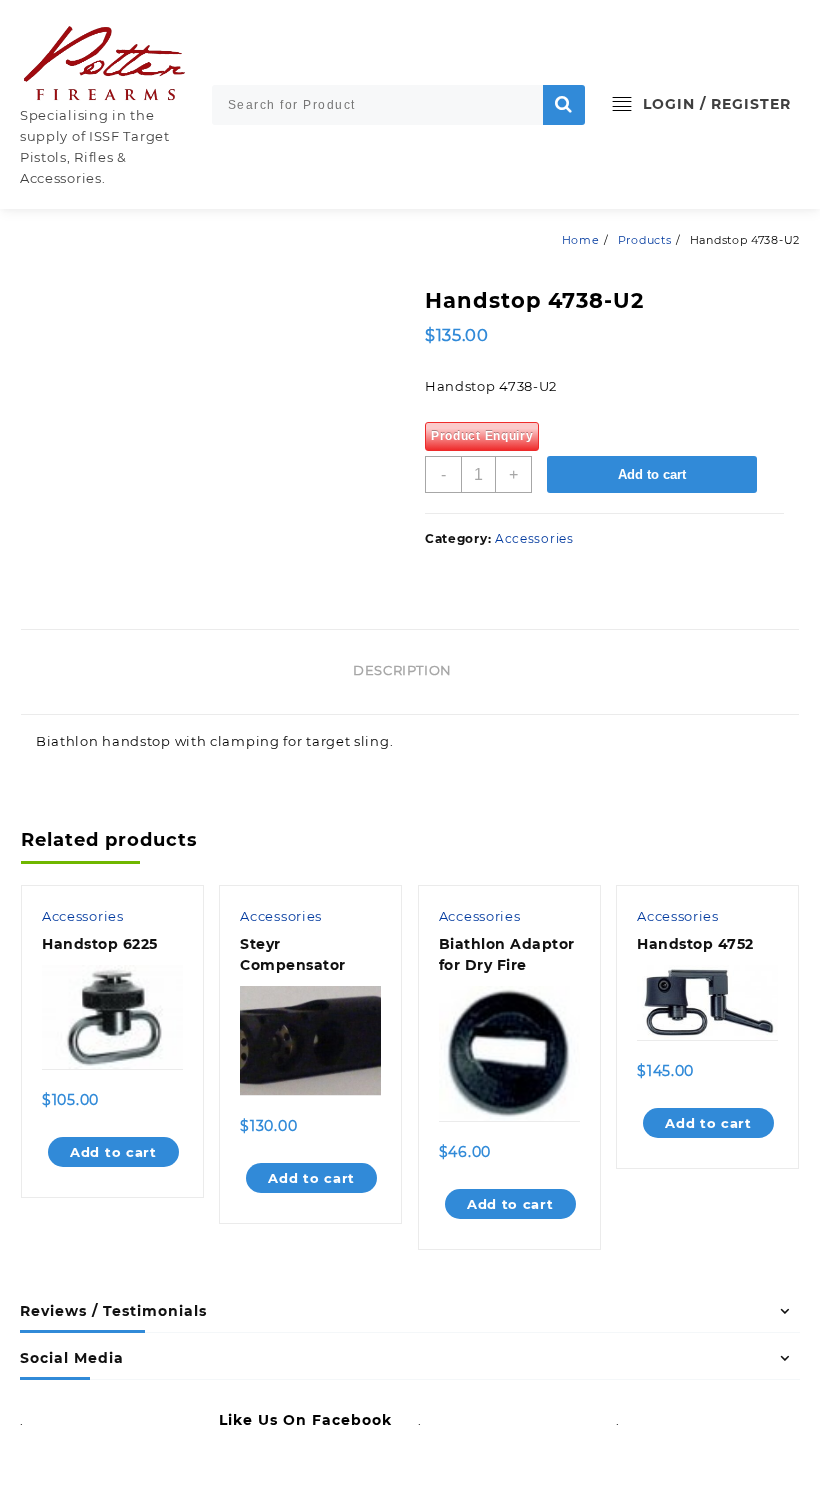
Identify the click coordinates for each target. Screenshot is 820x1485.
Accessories (534, 538)
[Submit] (564, 105)
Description (402, 670)
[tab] (410, 672)
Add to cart (652, 474)
